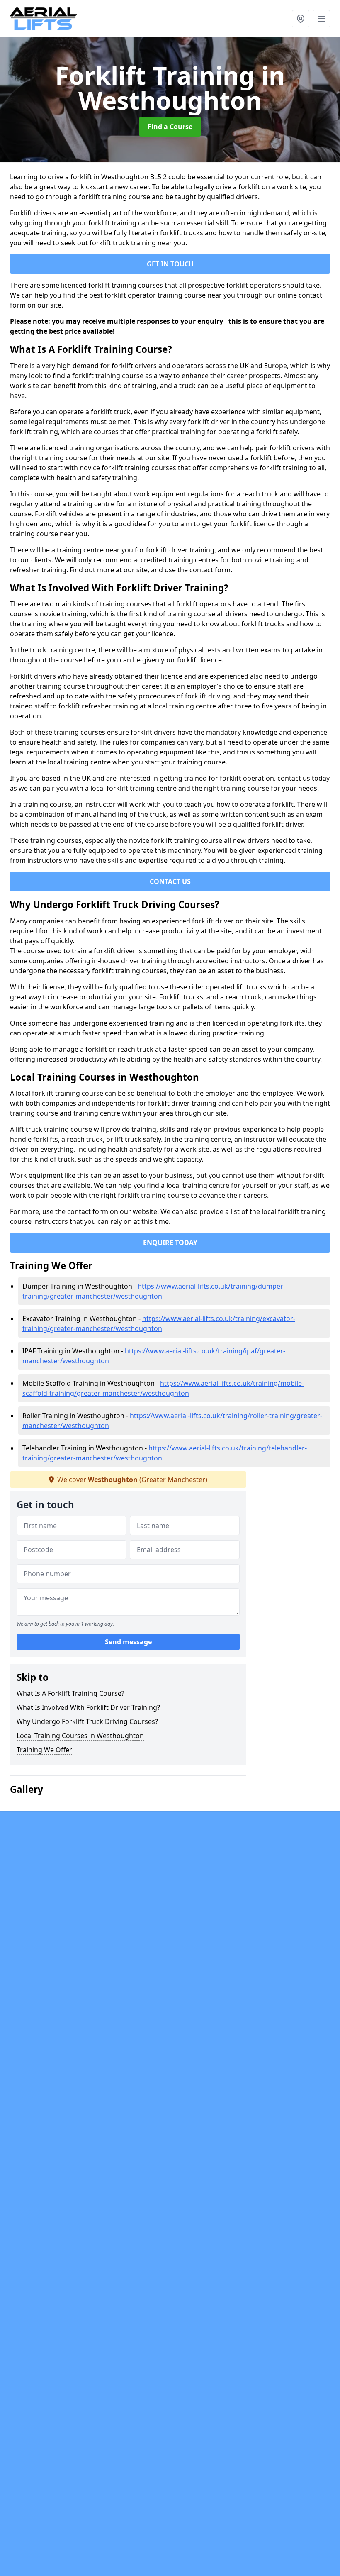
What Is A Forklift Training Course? (70, 1693)
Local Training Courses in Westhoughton (80, 1736)
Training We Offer (44, 1750)
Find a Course (170, 127)
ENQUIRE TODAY (170, 1243)
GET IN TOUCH (170, 264)
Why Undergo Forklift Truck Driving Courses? (87, 1721)
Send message (128, 1642)
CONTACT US (170, 881)
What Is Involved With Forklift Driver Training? (88, 1707)
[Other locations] (301, 19)
